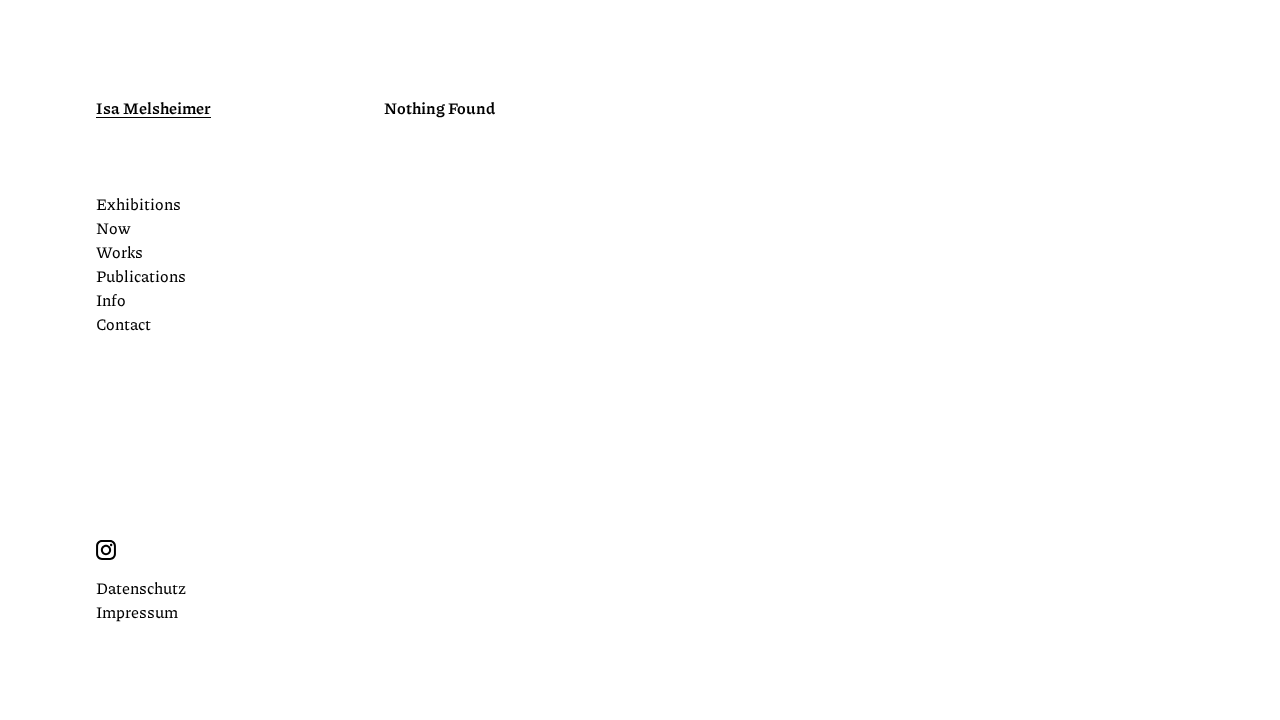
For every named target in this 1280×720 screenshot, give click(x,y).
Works (119, 251)
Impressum (137, 611)
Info (111, 299)
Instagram (106, 550)
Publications (141, 275)
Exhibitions (138, 203)
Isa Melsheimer (153, 107)
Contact (123, 323)
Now (113, 227)
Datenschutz (141, 587)
